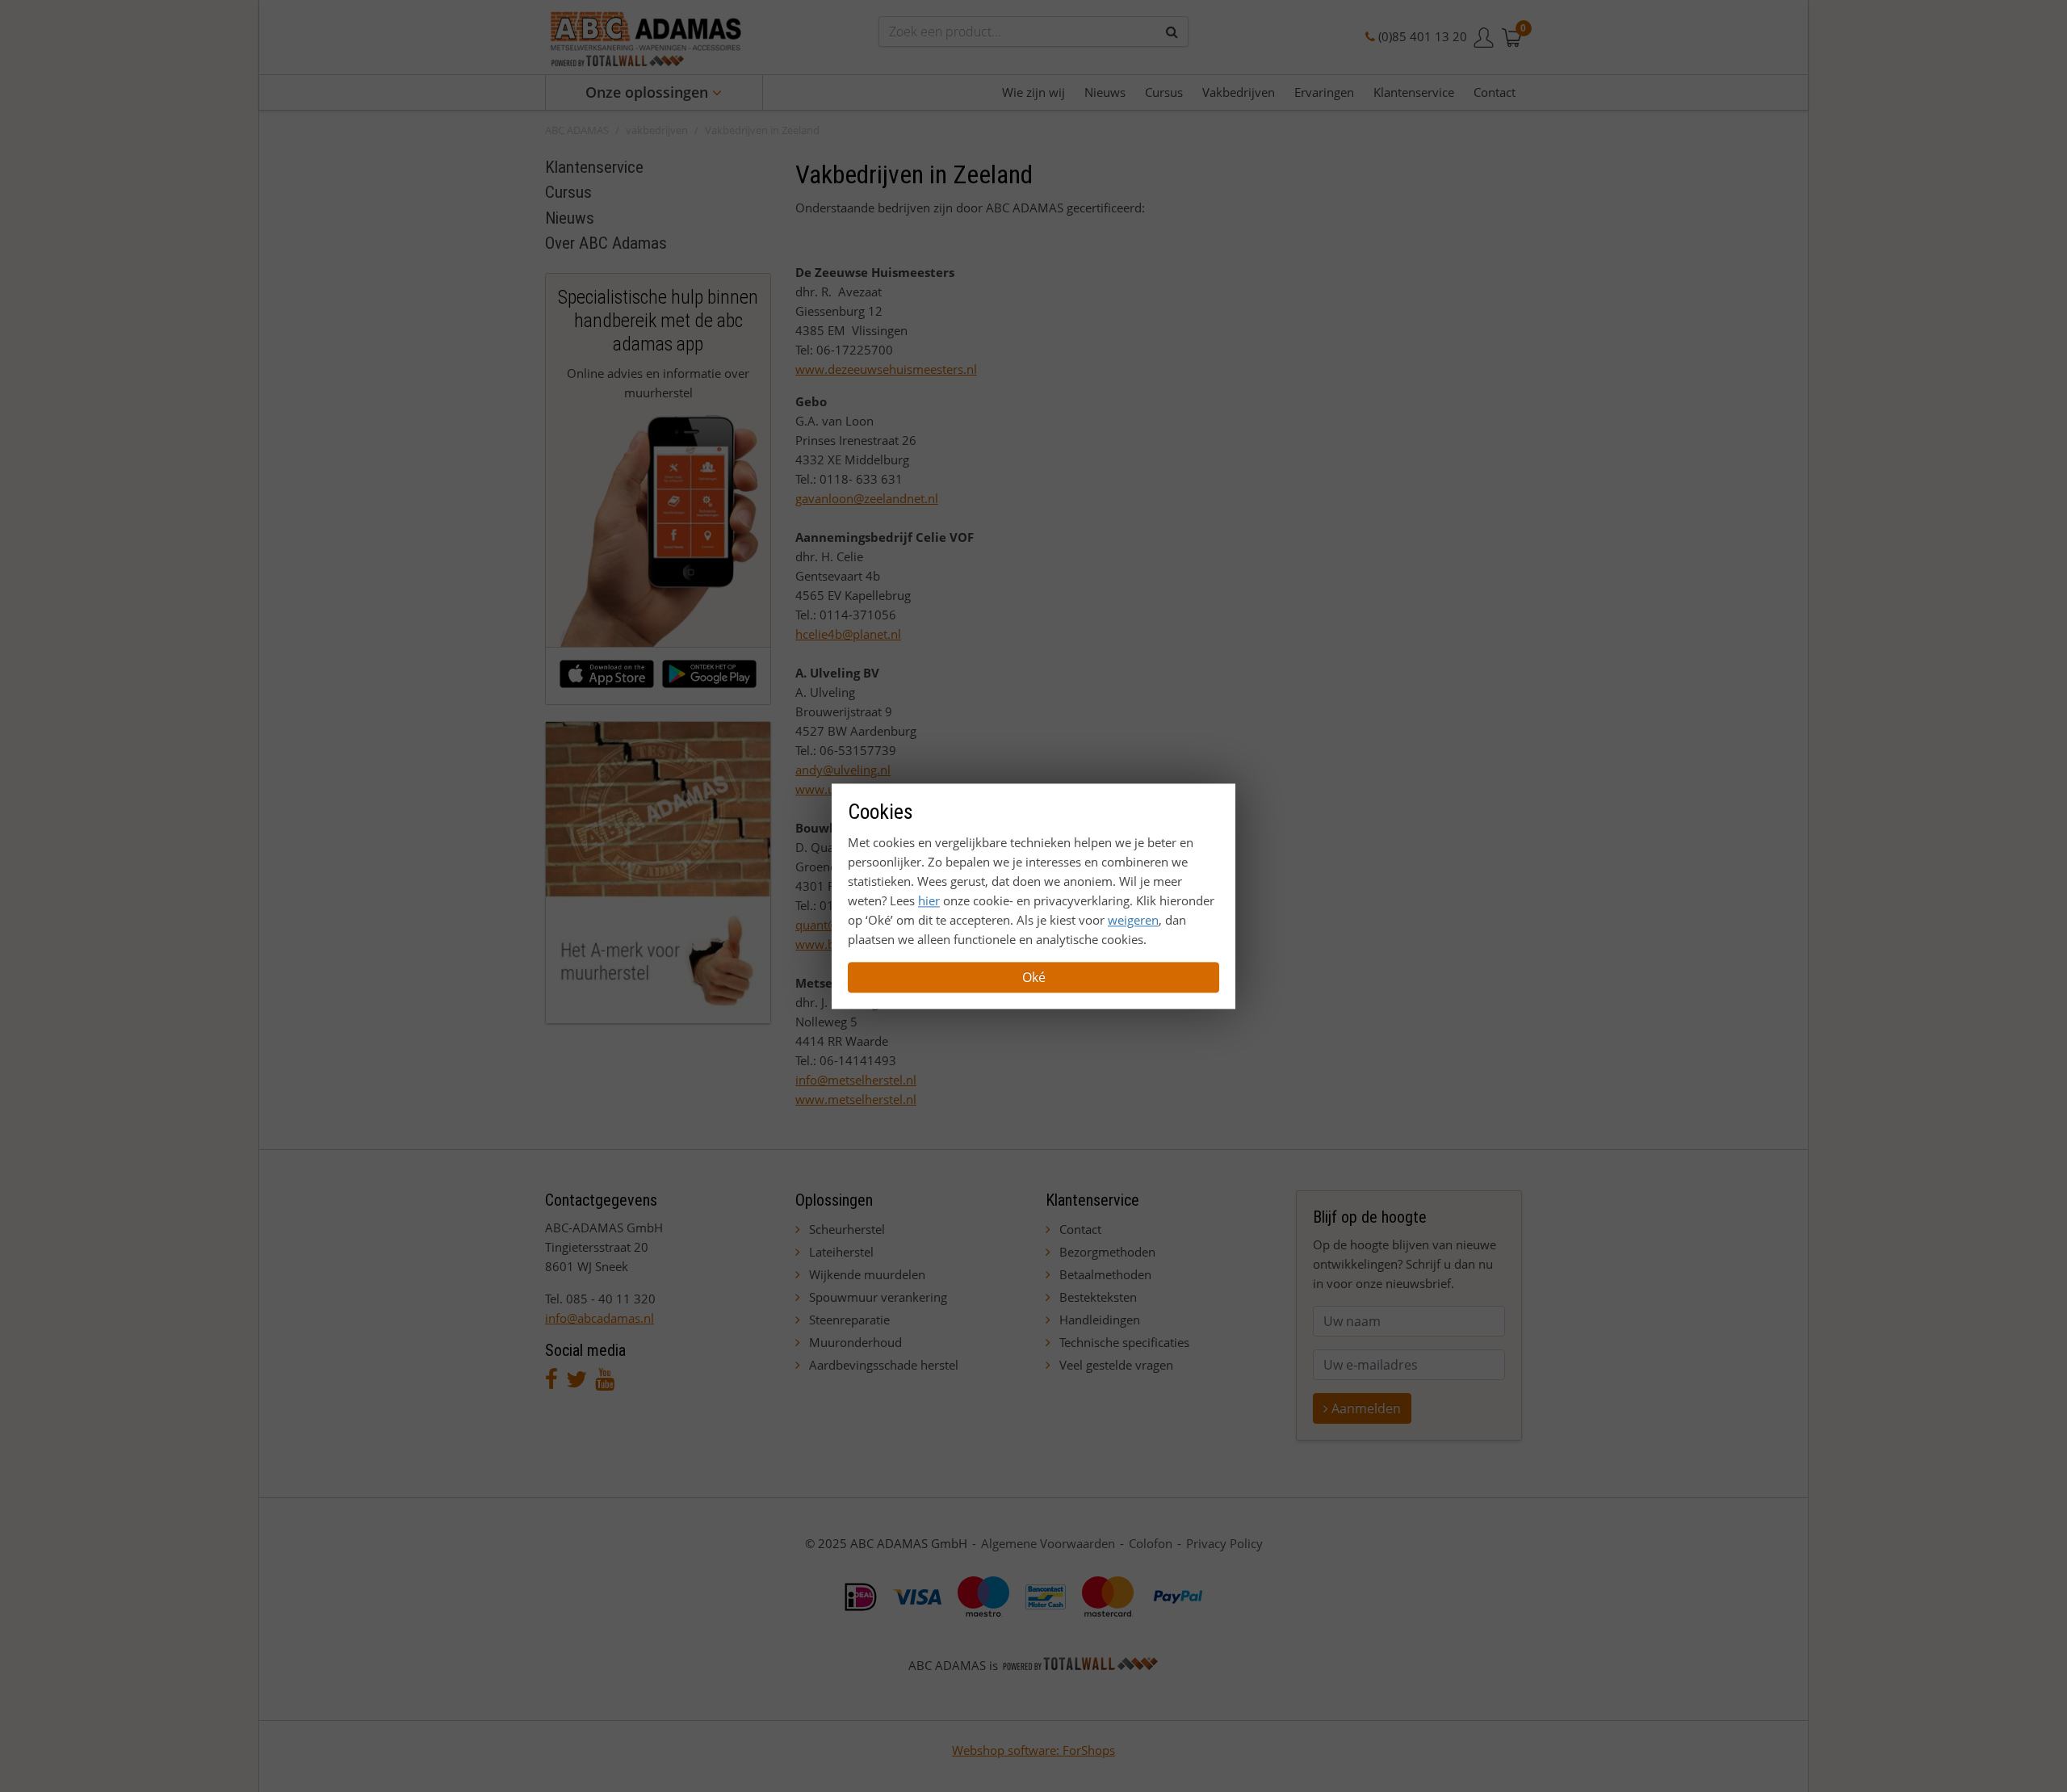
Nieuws (570, 218)
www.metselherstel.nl (856, 1099)
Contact (1080, 1229)
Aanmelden (1365, 1408)
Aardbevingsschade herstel (884, 1365)
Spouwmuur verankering (878, 1297)
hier (929, 900)
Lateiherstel (841, 1252)
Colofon (1151, 1543)
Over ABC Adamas (606, 243)
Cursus (568, 192)
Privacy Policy (1224, 1543)
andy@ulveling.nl (843, 770)
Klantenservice (594, 167)
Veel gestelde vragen (1116, 1365)
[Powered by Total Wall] (1080, 1665)
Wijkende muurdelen (867, 1274)
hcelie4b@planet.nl (848, 634)
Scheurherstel (847, 1229)
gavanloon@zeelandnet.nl (867, 498)
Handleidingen (1100, 1320)
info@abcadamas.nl (600, 1318)
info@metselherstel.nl (856, 1080)
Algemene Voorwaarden (1048, 1543)
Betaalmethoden (1105, 1274)
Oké (1034, 977)
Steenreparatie (849, 1320)
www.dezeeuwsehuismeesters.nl (886, 369)
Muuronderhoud (855, 1342)
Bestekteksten (1098, 1297)
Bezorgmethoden (1107, 1252)
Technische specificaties (1124, 1342)
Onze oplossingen (649, 92)
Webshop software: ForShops (1033, 1750)
